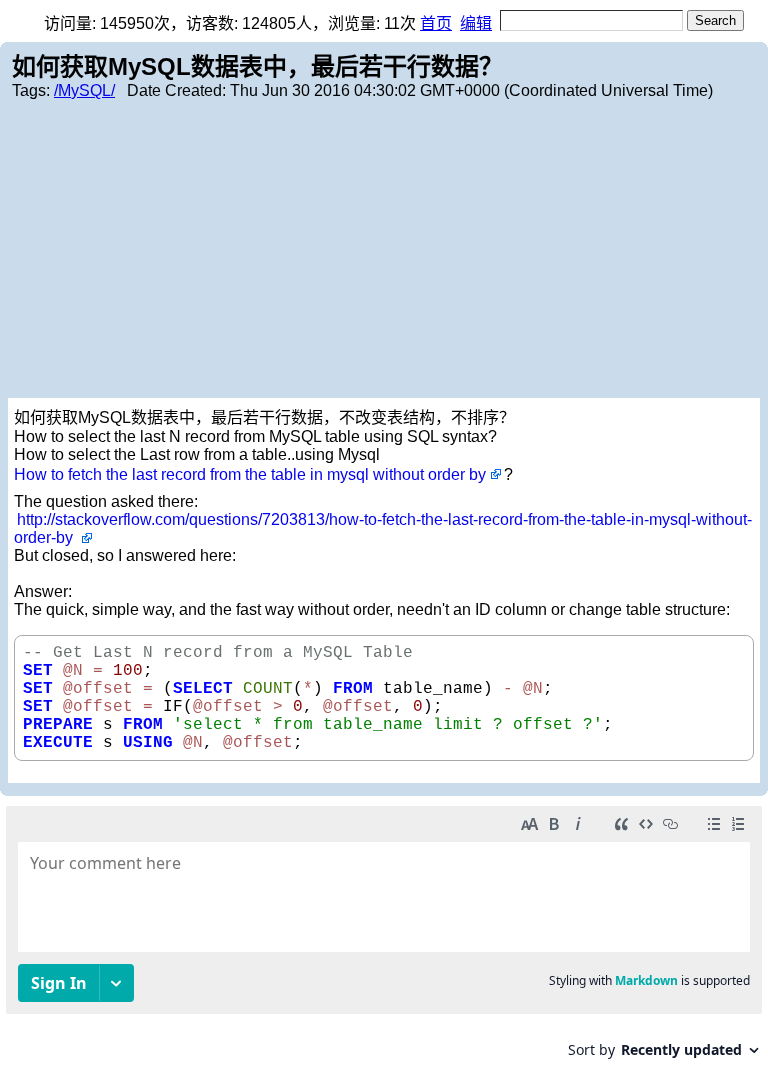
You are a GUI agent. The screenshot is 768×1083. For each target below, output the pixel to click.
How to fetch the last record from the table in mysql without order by (250, 474)
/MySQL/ (84, 90)
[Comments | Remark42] (384, 939)
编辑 (476, 23)
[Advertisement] (384, 248)
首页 (436, 23)
